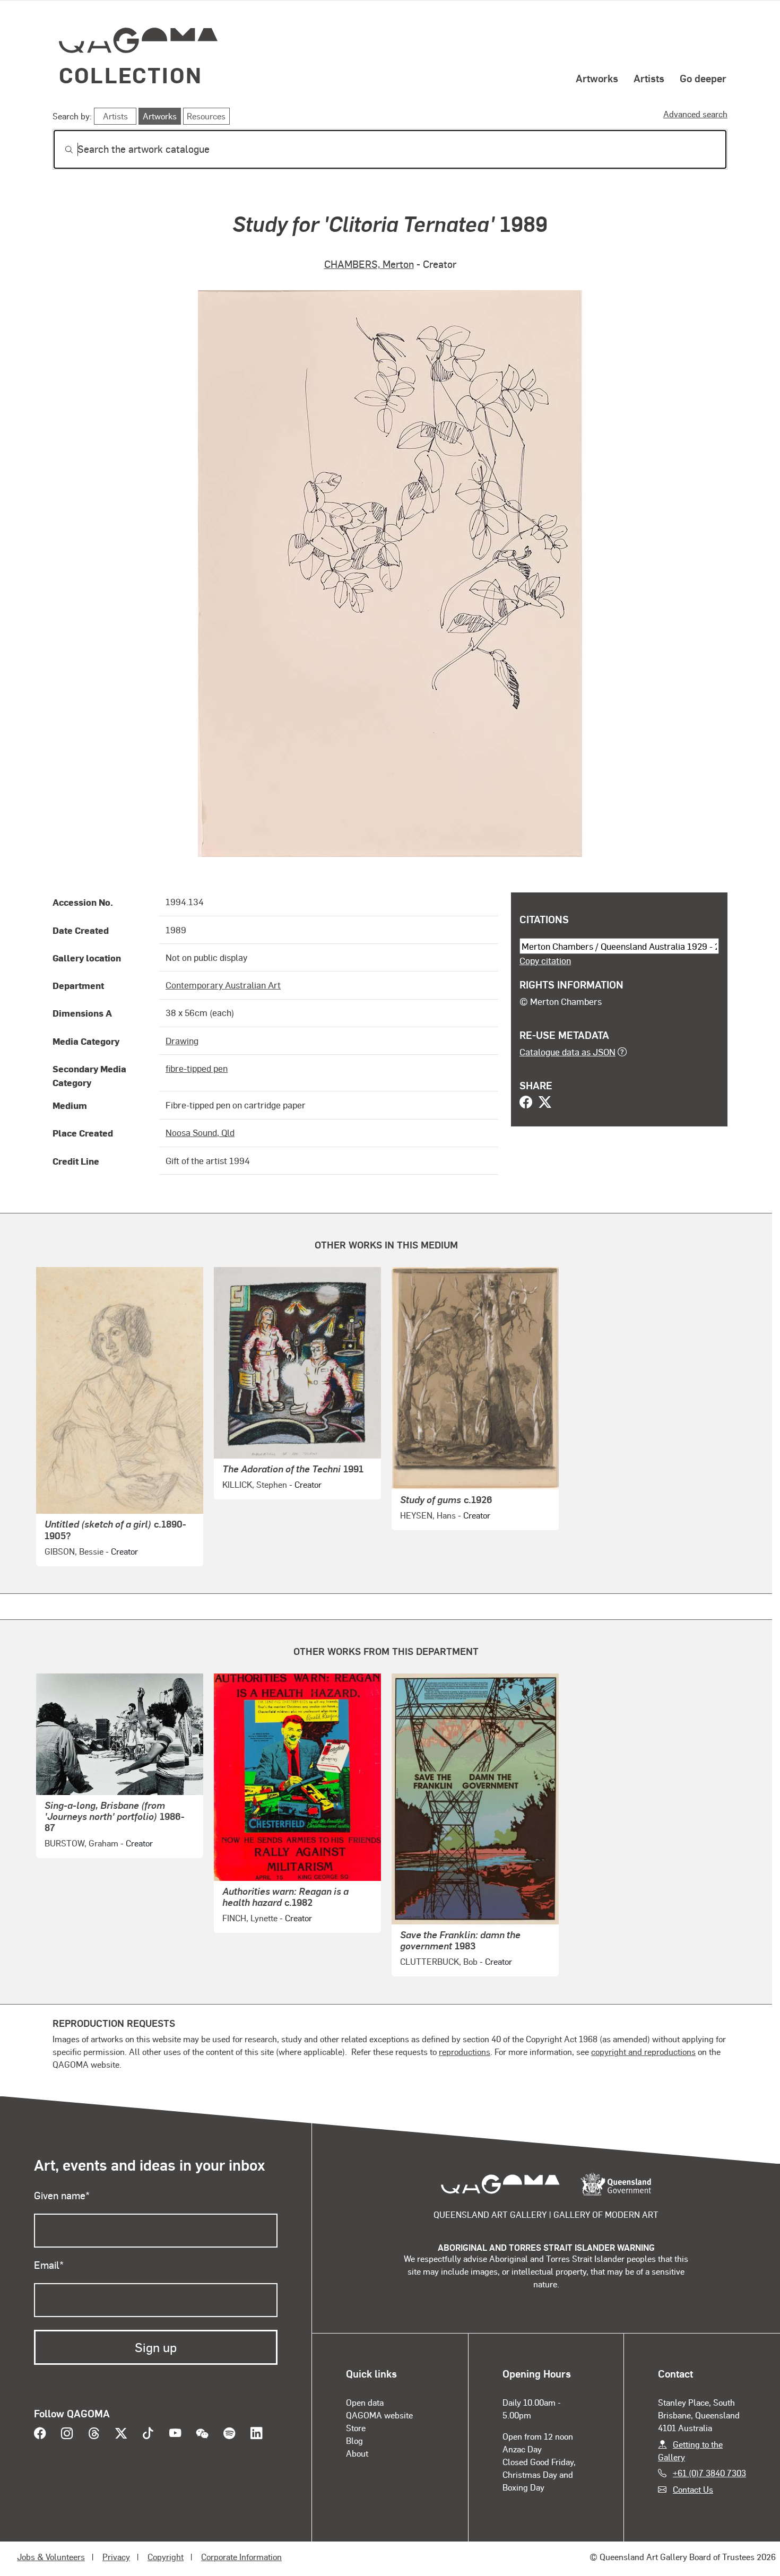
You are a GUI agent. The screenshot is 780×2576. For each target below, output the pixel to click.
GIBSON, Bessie (74, 1551)
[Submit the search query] (60, 150)
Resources (206, 116)
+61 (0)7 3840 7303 (709, 2473)
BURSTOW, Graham (81, 1843)
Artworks (597, 78)
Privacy (116, 2557)
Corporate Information (241, 2557)
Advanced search (695, 114)
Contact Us (693, 2489)
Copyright (166, 2557)
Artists (649, 78)
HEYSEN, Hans (428, 1515)
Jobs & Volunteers (51, 2557)
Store (356, 2428)
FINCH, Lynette (250, 1918)
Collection (131, 75)
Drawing (182, 1040)
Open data (365, 2402)
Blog (354, 2440)
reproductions (465, 2052)
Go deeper (703, 78)
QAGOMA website (379, 2415)
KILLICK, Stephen (255, 1484)
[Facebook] (526, 1103)
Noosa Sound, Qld (200, 1132)
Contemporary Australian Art (223, 985)
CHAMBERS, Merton (369, 264)
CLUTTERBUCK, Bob (439, 1961)
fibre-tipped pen (197, 1068)
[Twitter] (545, 1103)
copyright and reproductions (643, 2052)
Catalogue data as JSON (567, 1052)
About (357, 2453)
